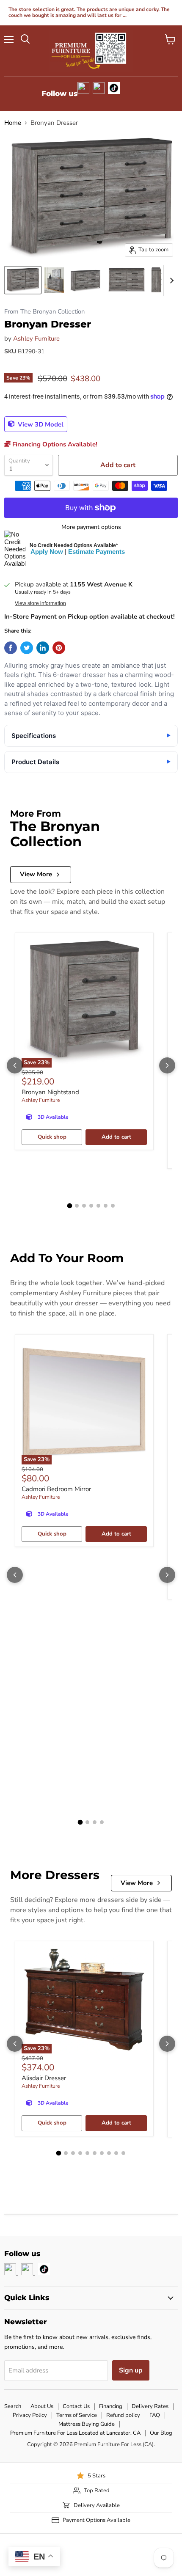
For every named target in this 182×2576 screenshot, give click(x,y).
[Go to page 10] (123, 2153)
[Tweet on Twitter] (27, 648)
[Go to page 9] (116, 2153)
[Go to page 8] (109, 2153)
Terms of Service (77, 2415)
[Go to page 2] (77, 1206)
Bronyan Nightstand (50, 1092)
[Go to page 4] (91, 1206)
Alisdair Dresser (44, 2078)
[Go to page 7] (113, 1206)
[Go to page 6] (106, 1206)
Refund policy (123, 2415)
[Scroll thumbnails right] (170, 281)
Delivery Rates (150, 2406)
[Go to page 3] (84, 1206)
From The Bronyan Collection (44, 312)
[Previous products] (15, 1065)
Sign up (131, 2370)
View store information (40, 603)
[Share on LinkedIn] (43, 648)
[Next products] (167, 1065)
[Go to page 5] (98, 1206)
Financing (111, 2406)
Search (13, 2406)
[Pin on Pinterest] (59, 648)
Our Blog (161, 2433)
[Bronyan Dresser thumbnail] (23, 280)
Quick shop (52, 1137)
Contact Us (76, 2406)
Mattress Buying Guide (87, 2424)
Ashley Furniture (36, 339)
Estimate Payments (97, 552)
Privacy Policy (30, 2415)
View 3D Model (40, 424)
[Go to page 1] (69, 1205)
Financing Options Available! (54, 444)
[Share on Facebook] (11, 648)
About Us (42, 2406)
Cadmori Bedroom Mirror (56, 1489)
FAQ (155, 2415)
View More (36, 874)
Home (13, 123)
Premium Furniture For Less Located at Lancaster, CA (75, 2433)
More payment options (91, 527)
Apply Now (47, 552)
